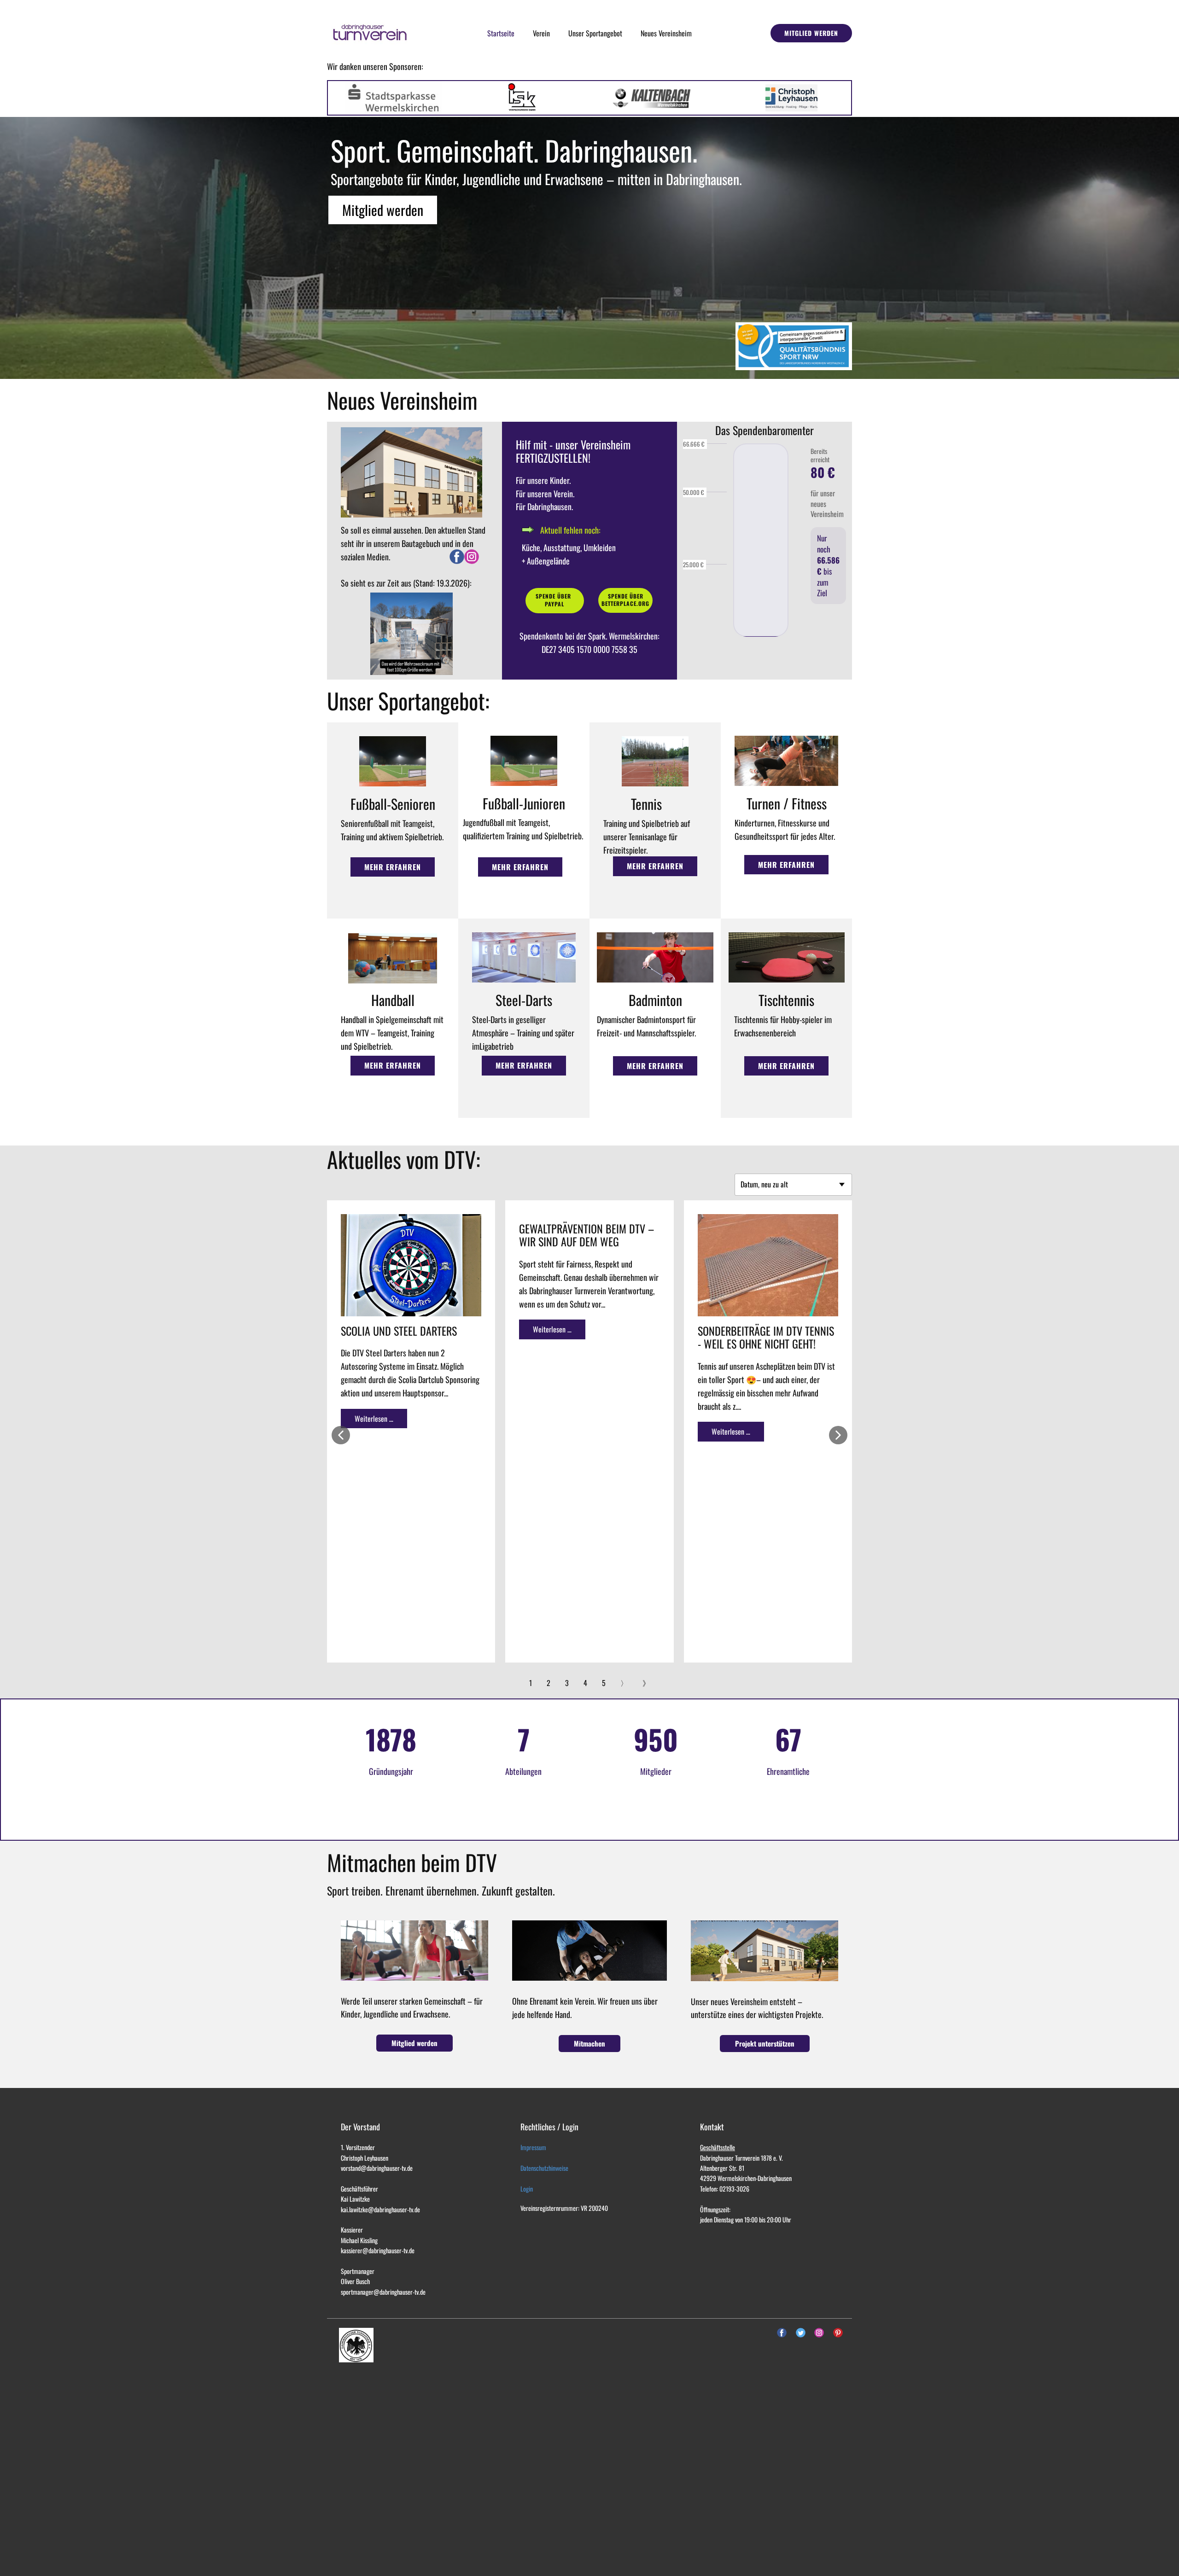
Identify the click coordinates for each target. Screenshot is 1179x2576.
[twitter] (801, 2333)
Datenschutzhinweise (544, 2168)
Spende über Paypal (554, 600)
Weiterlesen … (374, 1419)
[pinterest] (838, 2333)
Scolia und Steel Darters (399, 1331)
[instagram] (472, 557)
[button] (341, 1435)
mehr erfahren (393, 867)
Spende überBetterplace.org (625, 600)
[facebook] (457, 557)
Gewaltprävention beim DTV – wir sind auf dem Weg (587, 1235)
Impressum (533, 2147)
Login (527, 2189)
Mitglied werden (811, 33)
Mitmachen (589, 2043)
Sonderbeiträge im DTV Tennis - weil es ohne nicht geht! (766, 1337)
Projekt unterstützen (765, 2043)
